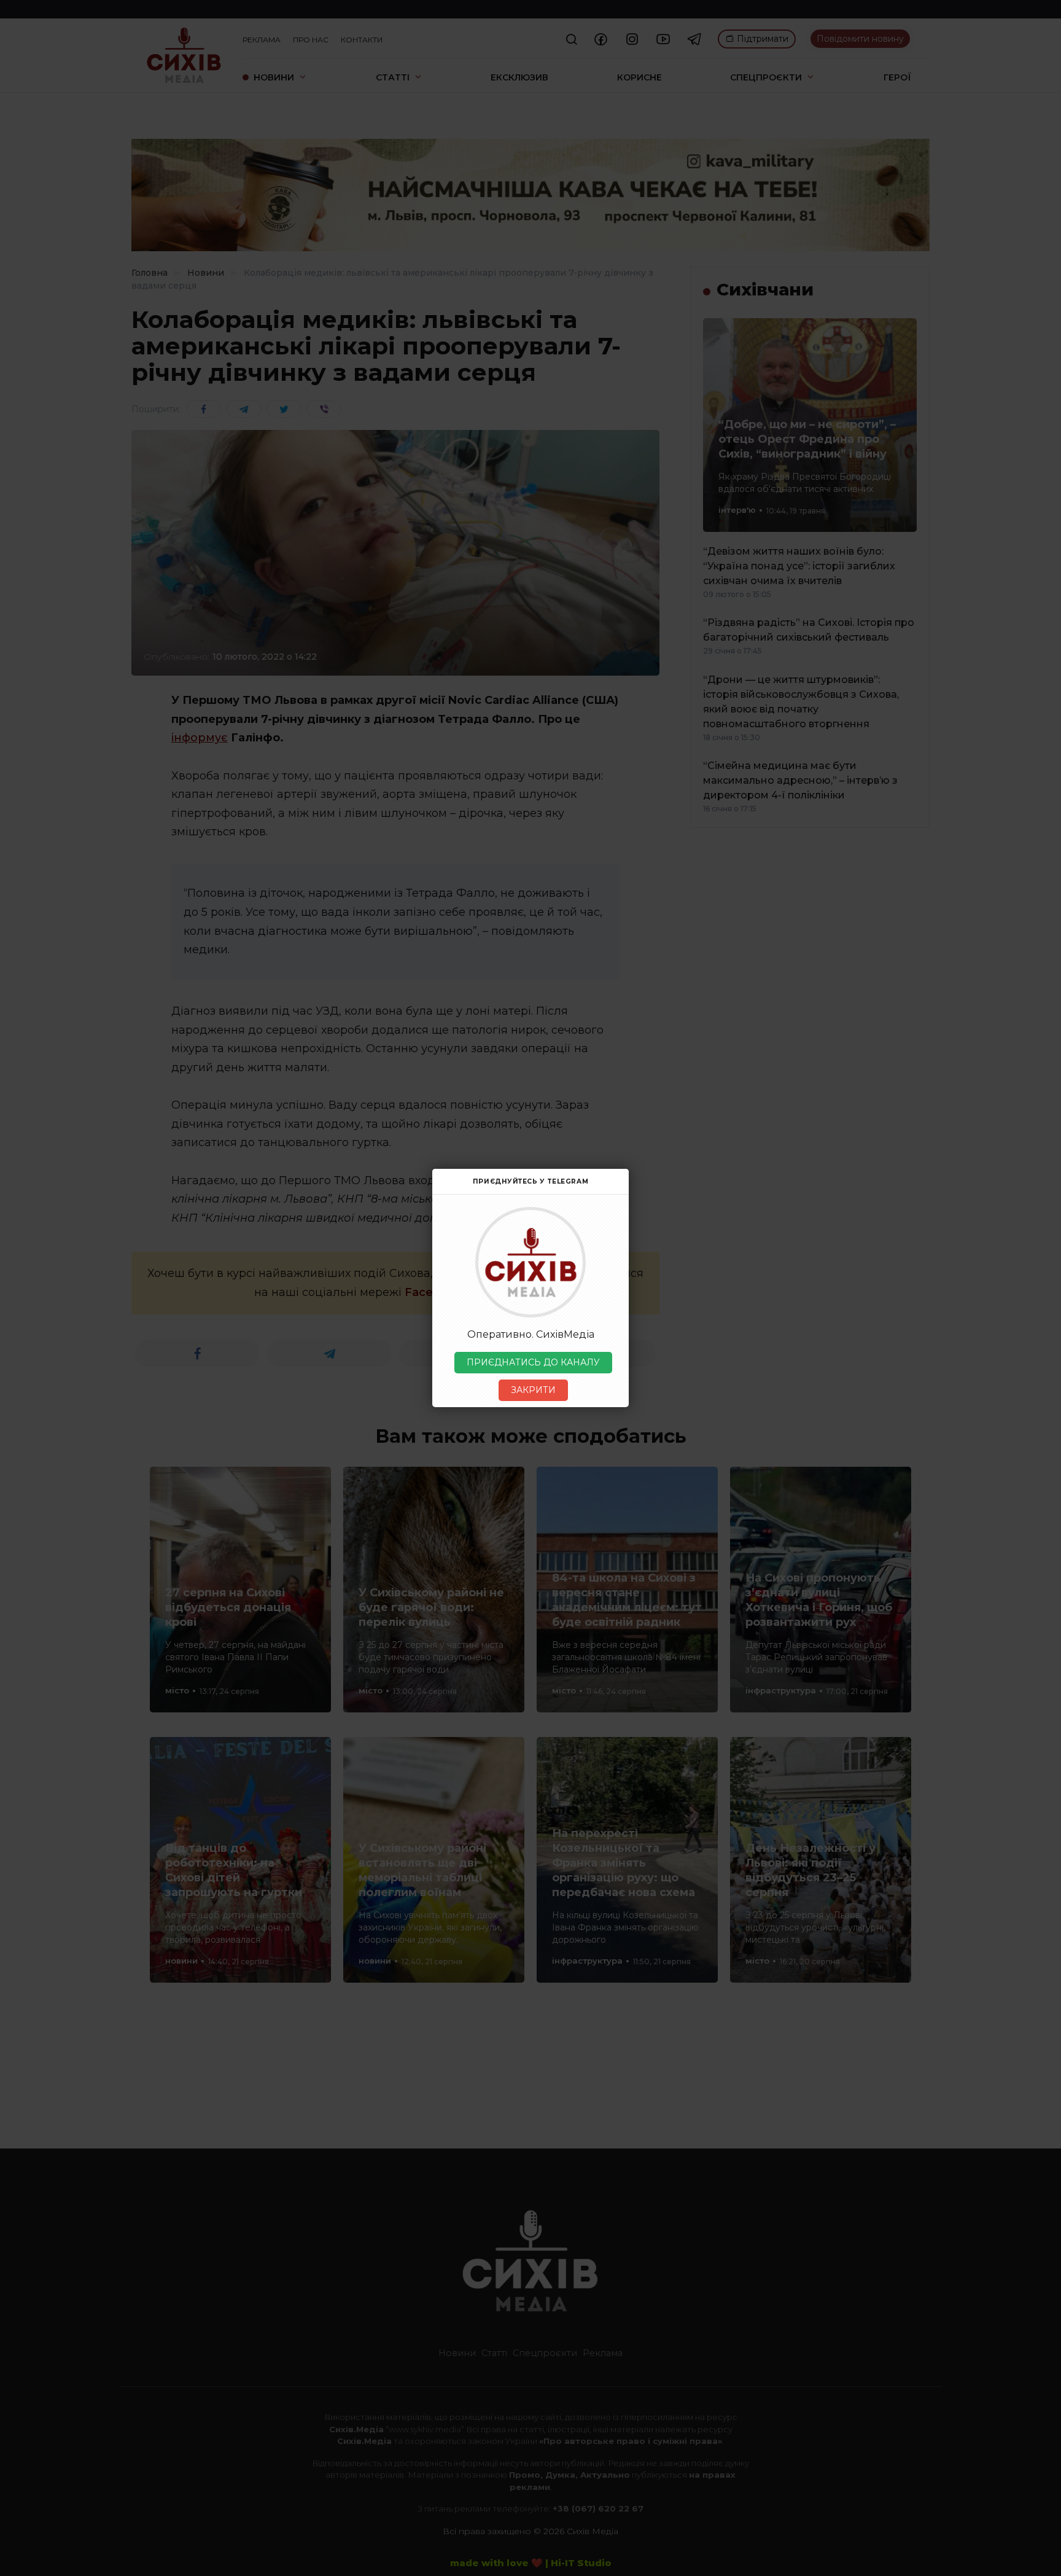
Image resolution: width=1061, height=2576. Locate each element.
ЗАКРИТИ (533, 1390)
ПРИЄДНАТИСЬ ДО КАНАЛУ (533, 1362)
